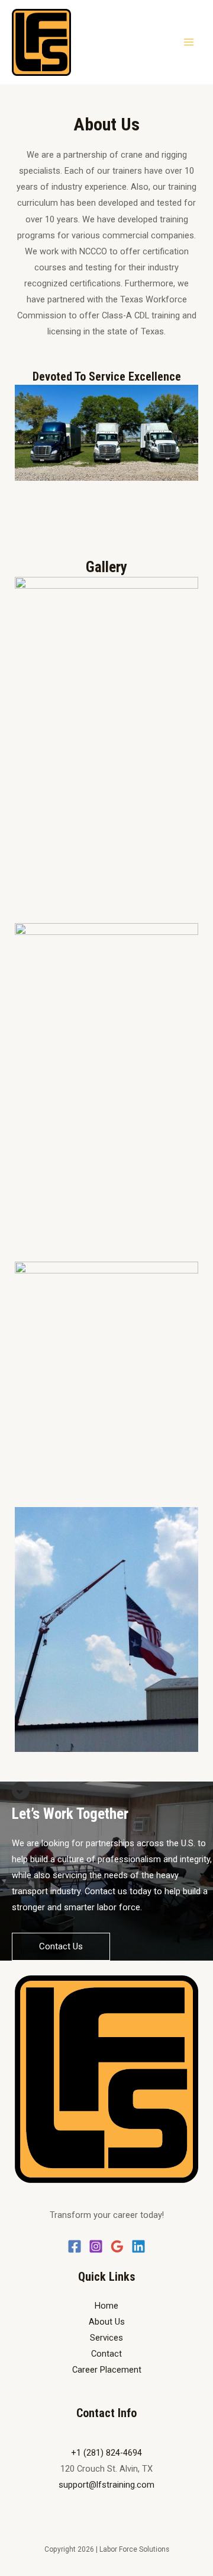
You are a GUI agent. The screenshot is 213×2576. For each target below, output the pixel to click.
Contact (106, 2354)
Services (106, 2338)
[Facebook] (75, 2246)
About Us (107, 2322)
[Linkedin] (138, 2246)
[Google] (117, 2246)
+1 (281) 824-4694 (106, 2453)
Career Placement (107, 2370)
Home (106, 2306)
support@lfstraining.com (106, 2485)
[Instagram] (96, 2246)
